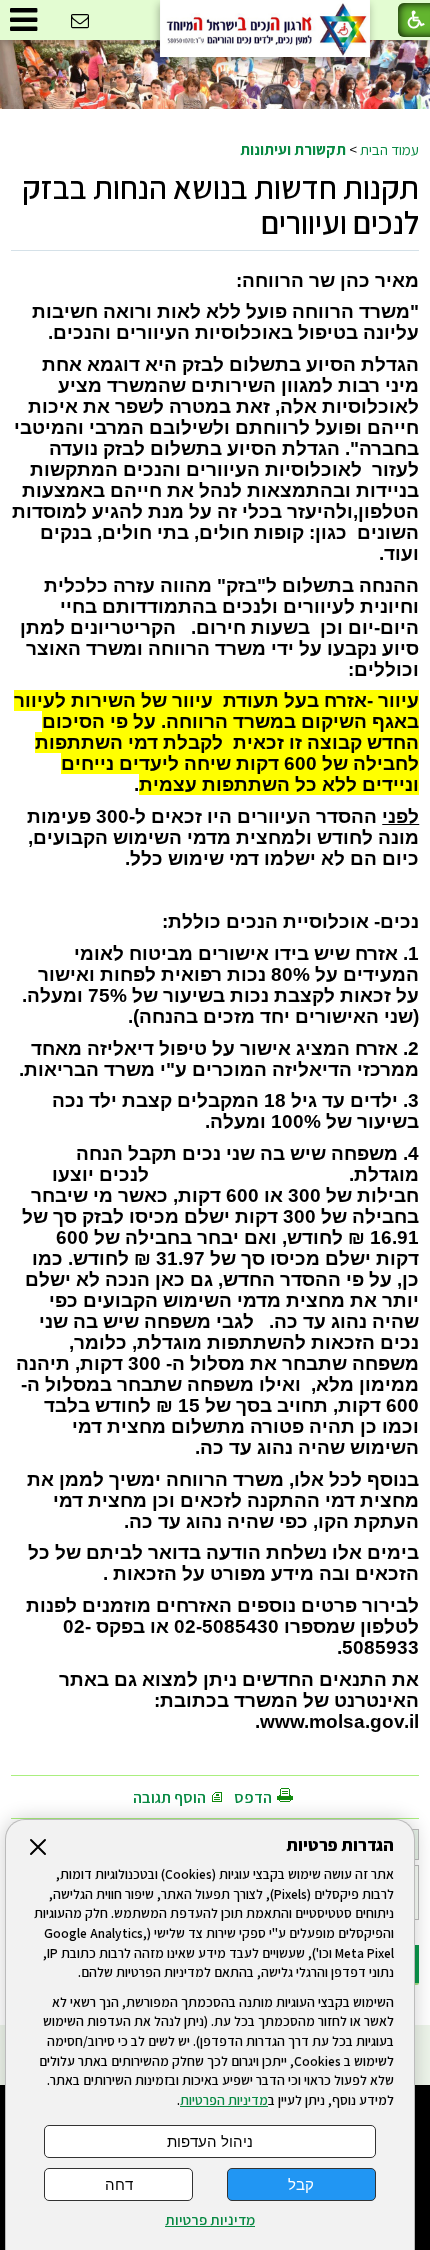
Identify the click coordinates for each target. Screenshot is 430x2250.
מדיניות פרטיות (210, 2220)
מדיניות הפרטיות (224, 2100)
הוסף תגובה (169, 1797)
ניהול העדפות (210, 2141)
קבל (301, 2184)
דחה (119, 2184)
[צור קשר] (80, 21)
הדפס (253, 1797)
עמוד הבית (389, 149)
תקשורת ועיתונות (293, 149)
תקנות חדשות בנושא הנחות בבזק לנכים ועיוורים (220, 204)
